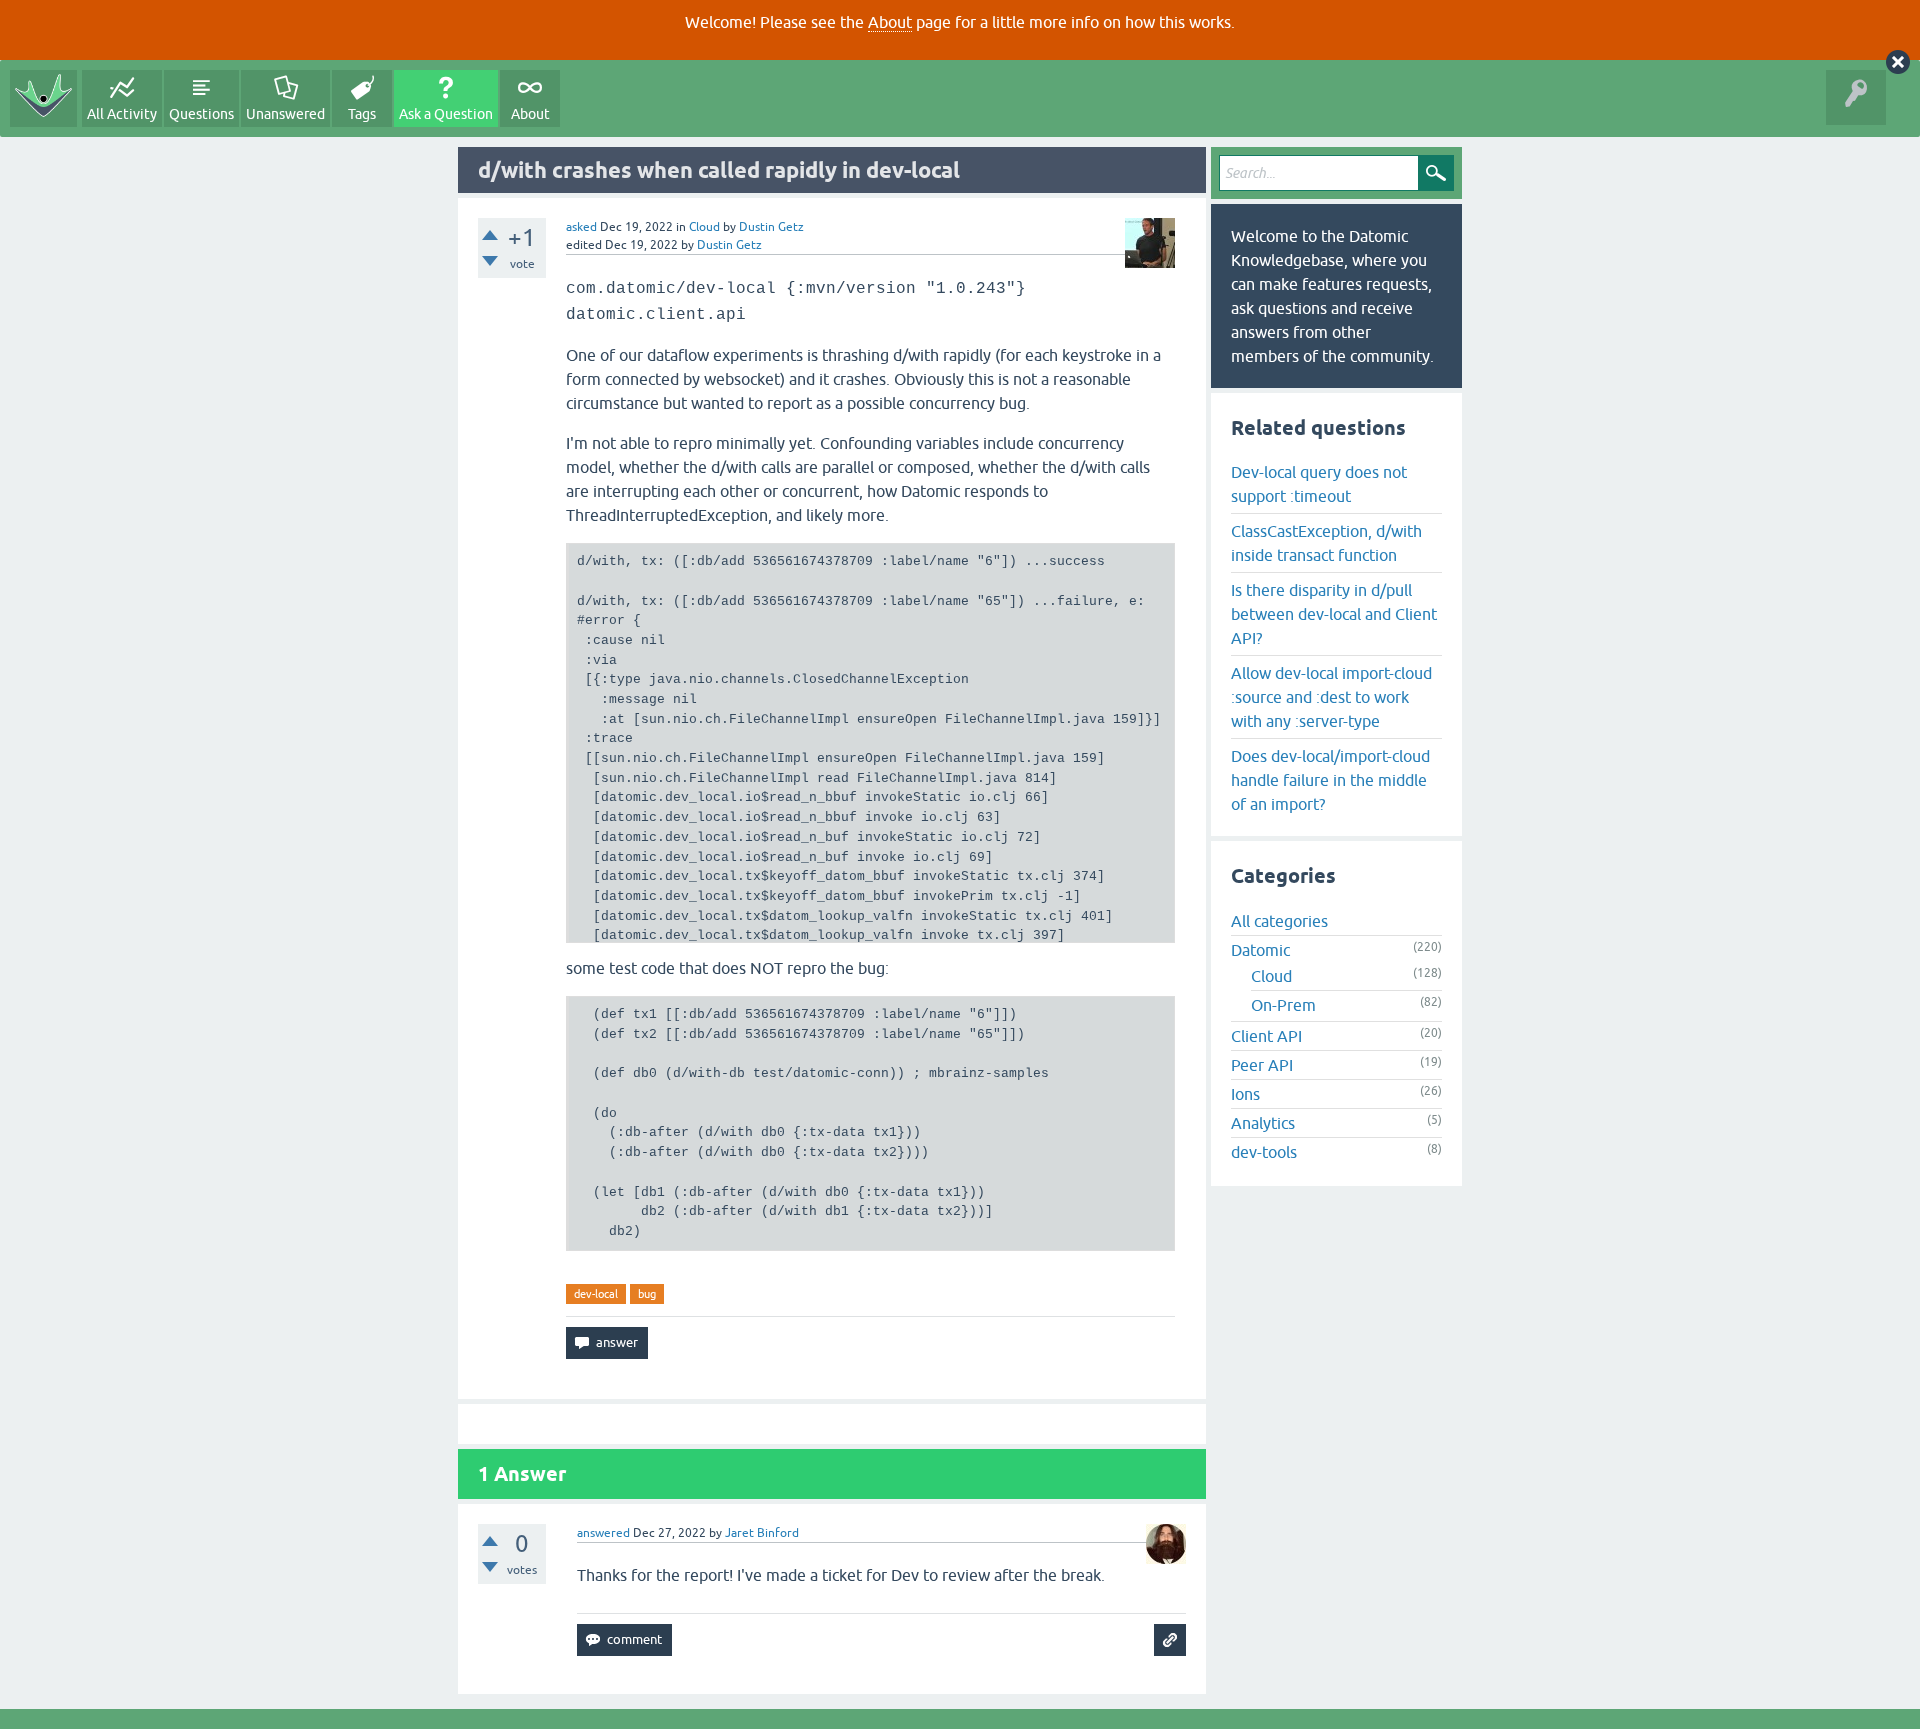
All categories (1279, 921)
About (890, 22)
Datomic (1260, 950)
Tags (362, 114)
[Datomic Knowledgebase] (43, 98)
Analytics (1263, 1123)
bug (647, 1294)
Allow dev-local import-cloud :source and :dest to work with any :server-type (1331, 697)
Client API (1266, 1036)
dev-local (596, 1294)
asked (581, 227)
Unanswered (285, 114)
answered (603, 1533)
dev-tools (1264, 1152)
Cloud (704, 227)
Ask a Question (446, 114)
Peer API (1262, 1065)
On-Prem (1283, 1005)
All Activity (122, 114)
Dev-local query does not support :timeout (1319, 484)
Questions (201, 114)
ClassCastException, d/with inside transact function (1326, 543)
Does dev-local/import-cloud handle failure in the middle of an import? (1330, 780)
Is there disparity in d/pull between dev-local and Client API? (1334, 614)
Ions (1245, 1094)
